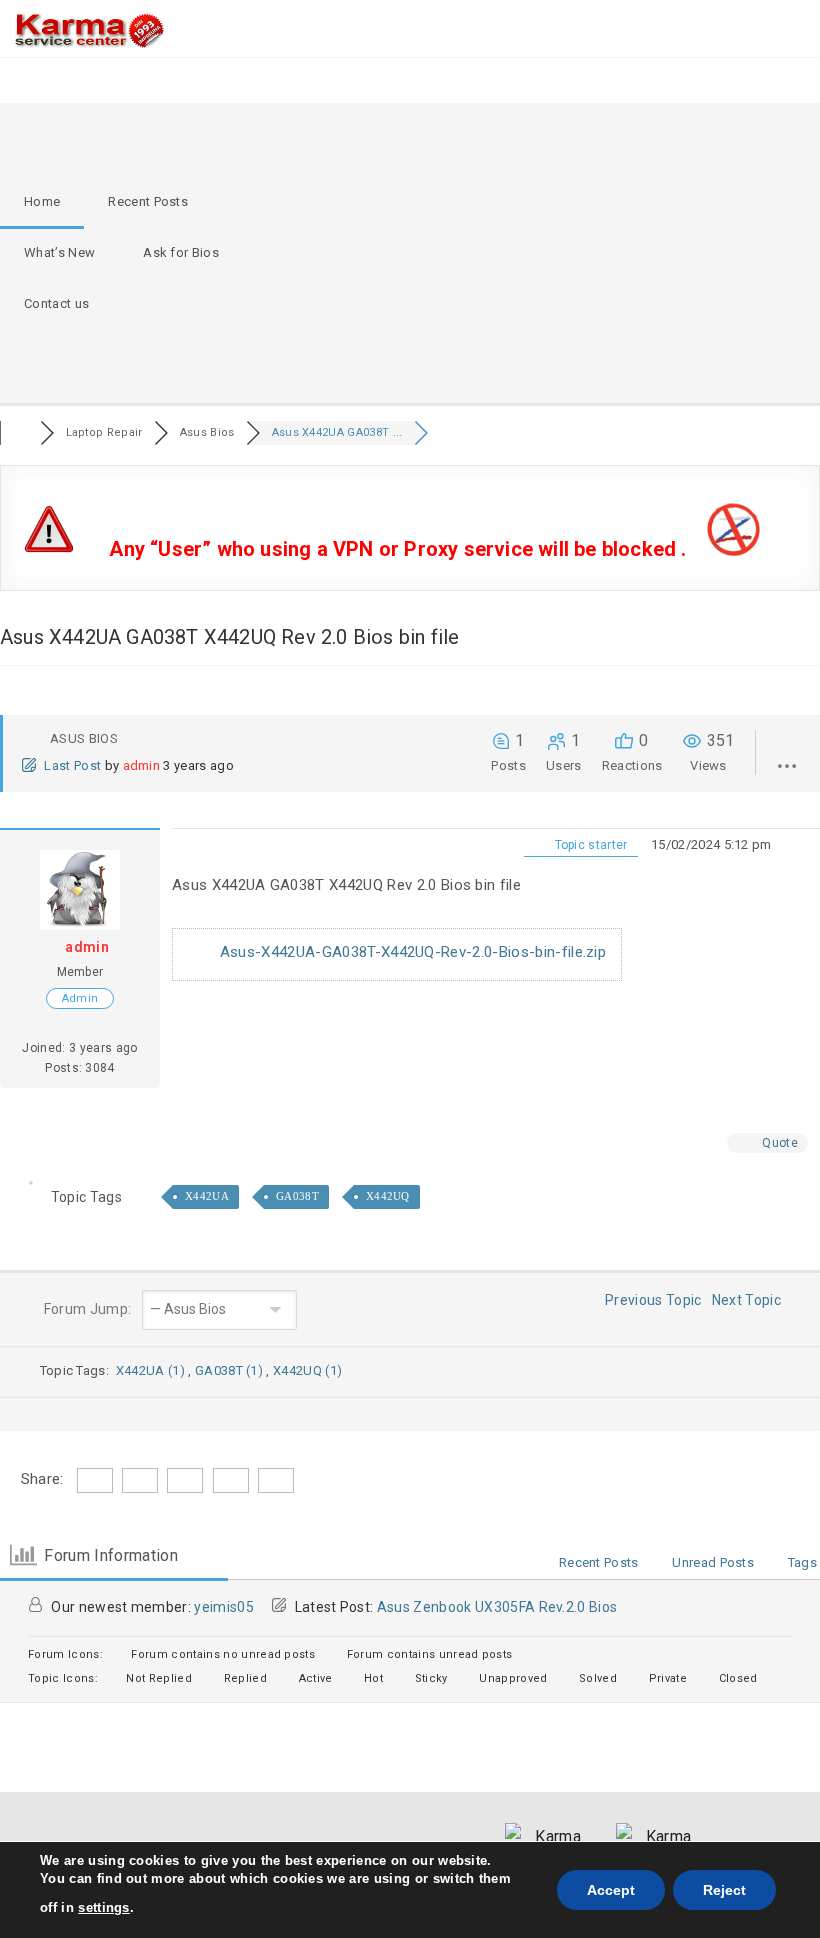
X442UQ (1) (307, 1370)
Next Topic (750, 1300)
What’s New (59, 252)
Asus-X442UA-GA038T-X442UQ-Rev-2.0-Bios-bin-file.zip (411, 952)
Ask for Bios (181, 252)
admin (142, 765)
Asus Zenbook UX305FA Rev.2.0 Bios (497, 1607)
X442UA (207, 1196)
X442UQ (388, 1196)
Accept (611, 1890)
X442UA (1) (152, 1370)
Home (42, 201)
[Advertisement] (493, 253)
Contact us (56, 303)
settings (104, 1907)
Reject (724, 1890)
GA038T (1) (231, 1370)
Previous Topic (650, 1300)
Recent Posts (148, 201)
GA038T (297, 1196)
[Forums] (20, 432)
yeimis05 (224, 1607)
